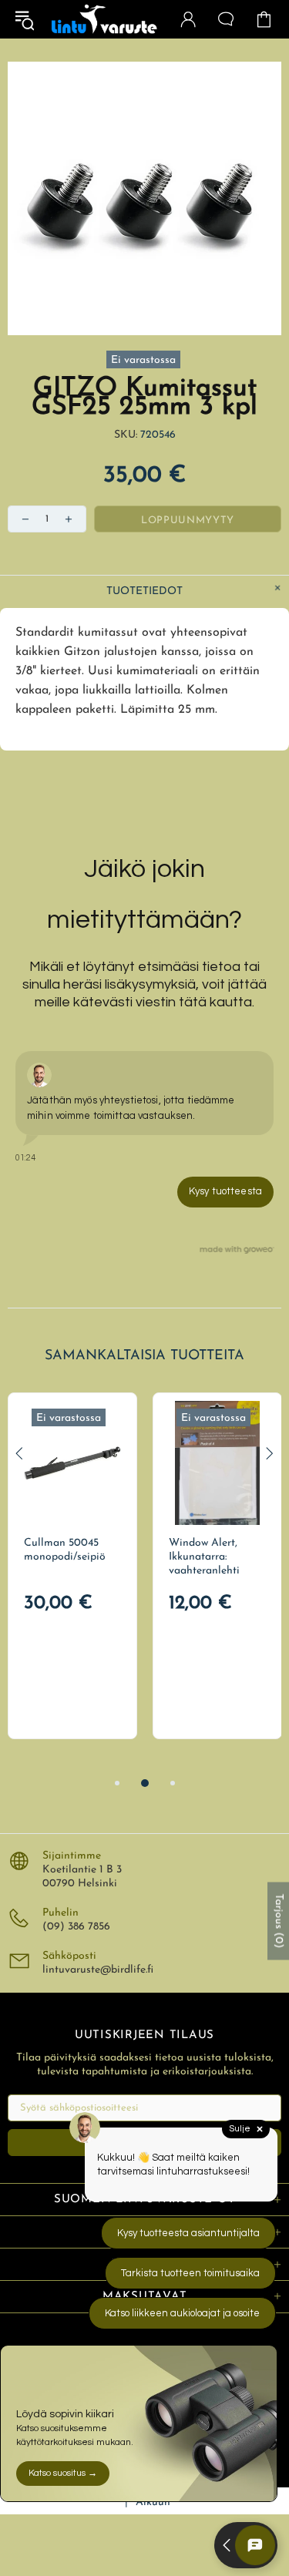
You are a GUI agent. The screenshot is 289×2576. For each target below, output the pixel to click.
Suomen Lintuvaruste (104, 19)
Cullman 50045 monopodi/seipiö (65, 1550)
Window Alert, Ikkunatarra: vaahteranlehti (204, 1557)
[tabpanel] (72, 1566)
